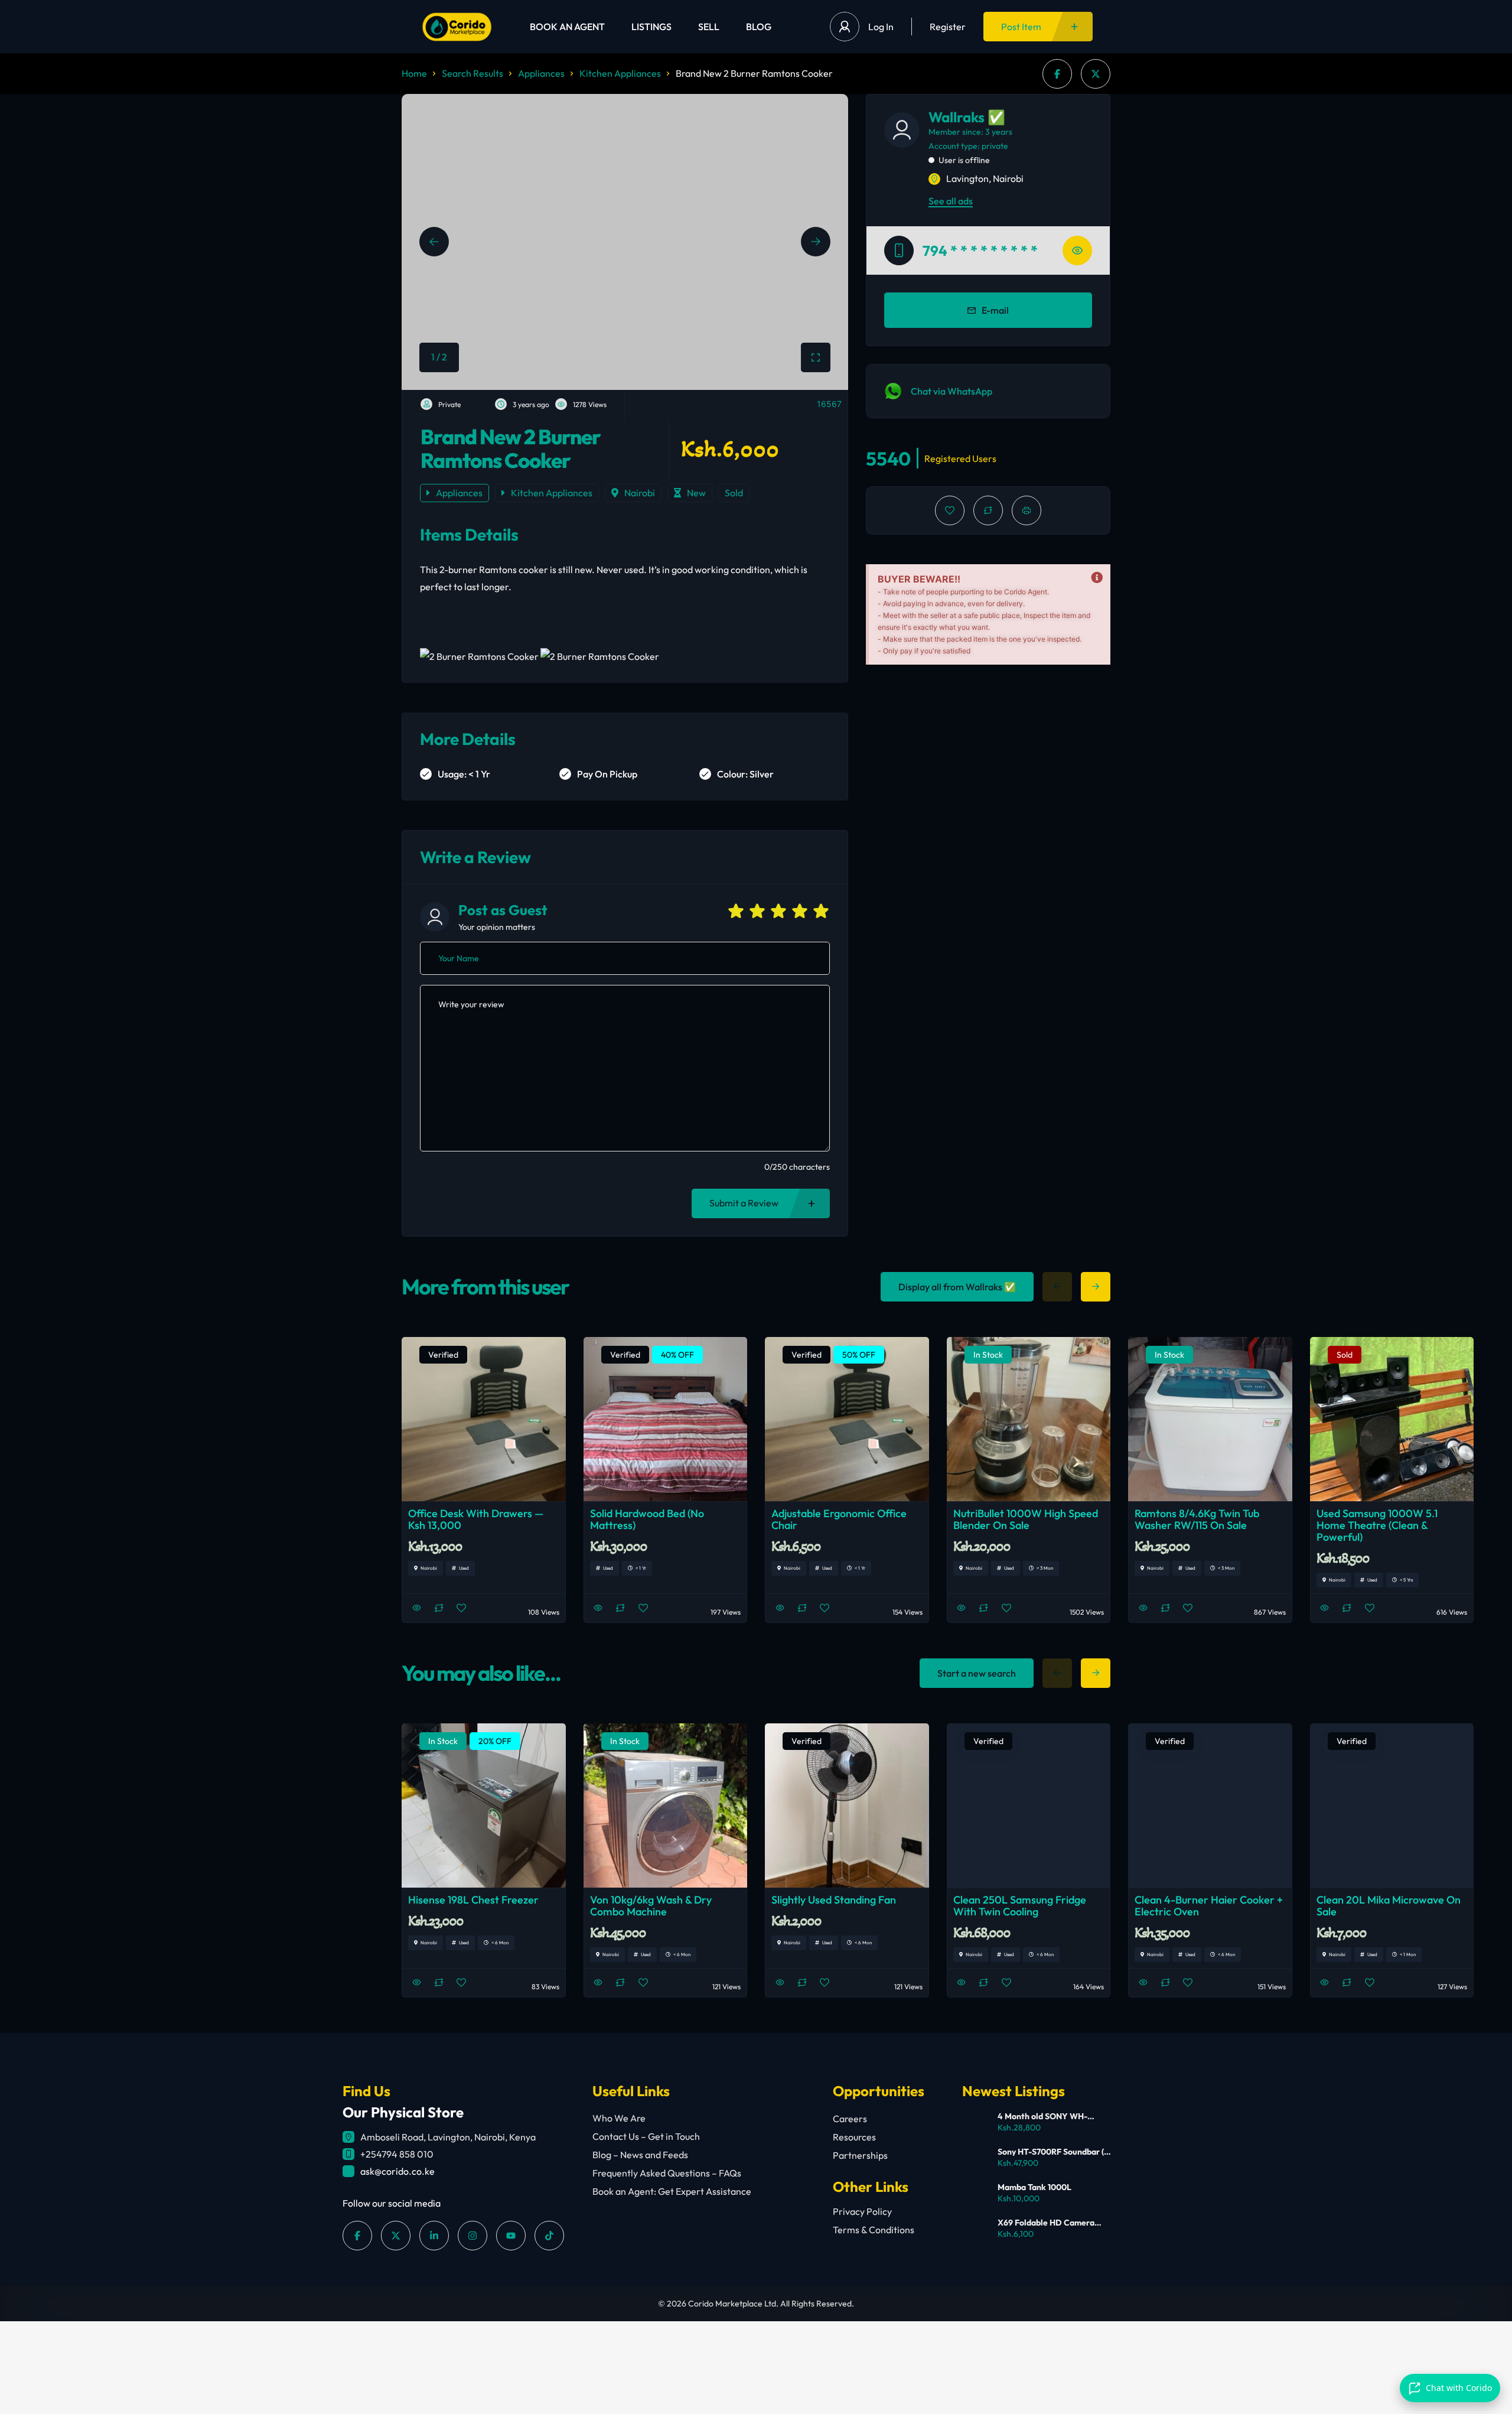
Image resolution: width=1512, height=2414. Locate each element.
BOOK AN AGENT (567, 27)
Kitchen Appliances (620, 73)
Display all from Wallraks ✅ (957, 1287)
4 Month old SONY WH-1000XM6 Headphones (1042, 2116)
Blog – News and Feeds (640, 2155)
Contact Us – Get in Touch (646, 2136)
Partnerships (860, 2155)
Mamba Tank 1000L (1034, 2187)
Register (948, 27)
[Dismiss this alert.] (1097, 578)
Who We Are (619, 2118)
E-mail (995, 310)
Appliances (541, 73)
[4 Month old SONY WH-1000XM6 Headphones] (975, 2124)
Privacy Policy (862, 2211)
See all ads (951, 201)
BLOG (759, 27)
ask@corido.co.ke (397, 2171)
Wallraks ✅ (967, 117)
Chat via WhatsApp (951, 391)
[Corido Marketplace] (457, 27)
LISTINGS (651, 27)
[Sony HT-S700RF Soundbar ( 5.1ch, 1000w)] (975, 2159)
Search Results (472, 73)
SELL (709, 27)
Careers (850, 2119)
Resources (854, 2137)
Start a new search (977, 1673)
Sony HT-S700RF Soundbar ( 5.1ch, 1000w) (1051, 2152)
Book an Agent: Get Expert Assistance (672, 2191)
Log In (881, 27)
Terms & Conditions (874, 2230)
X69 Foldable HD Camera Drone (1046, 2223)
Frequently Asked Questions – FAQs (667, 2173)
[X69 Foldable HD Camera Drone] (975, 2230)
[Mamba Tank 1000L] (975, 2195)
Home (414, 73)
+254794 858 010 (397, 2154)
